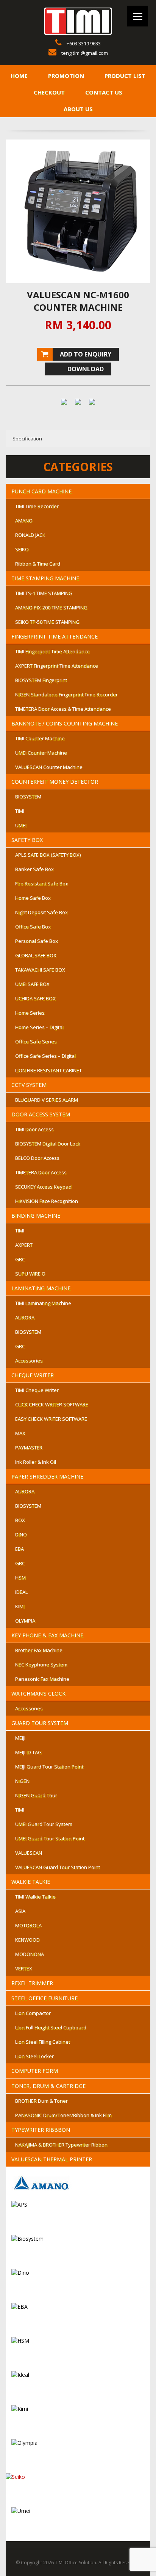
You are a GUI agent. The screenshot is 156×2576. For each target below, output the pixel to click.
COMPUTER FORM (35, 2071)
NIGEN (22, 1781)
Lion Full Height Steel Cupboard (51, 2027)
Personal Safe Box (37, 941)
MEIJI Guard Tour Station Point (49, 1767)
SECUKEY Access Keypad (43, 1187)
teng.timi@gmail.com (85, 53)
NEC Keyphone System (41, 1665)
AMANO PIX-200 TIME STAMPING (51, 608)
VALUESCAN (29, 1853)
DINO (21, 1534)
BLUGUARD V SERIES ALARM (47, 1100)
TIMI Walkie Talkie (35, 1897)
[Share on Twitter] (78, 405)
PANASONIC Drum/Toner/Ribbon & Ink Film (63, 2115)
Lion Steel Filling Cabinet (43, 2042)
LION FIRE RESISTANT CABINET (48, 1070)
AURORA (25, 1317)
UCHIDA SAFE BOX (35, 998)
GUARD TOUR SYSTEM (40, 1723)
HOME (19, 76)
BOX (20, 1520)
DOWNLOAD (86, 369)
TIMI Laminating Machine (43, 1303)
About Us (78, 109)
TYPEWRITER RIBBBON (41, 2130)
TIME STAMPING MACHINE (45, 578)
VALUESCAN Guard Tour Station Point (58, 1867)
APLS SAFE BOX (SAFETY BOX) (48, 855)
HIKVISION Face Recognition (47, 1201)
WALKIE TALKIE (31, 1882)
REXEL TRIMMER (32, 1983)
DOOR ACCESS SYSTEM (41, 1114)
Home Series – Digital (39, 1027)
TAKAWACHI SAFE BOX (40, 970)
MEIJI (20, 1738)
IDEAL (21, 1592)
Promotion (66, 76)
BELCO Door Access (37, 1158)
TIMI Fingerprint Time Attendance (52, 651)
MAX (20, 1433)
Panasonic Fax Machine (42, 1679)
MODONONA (30, 1954)
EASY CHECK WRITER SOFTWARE (51, 1419)
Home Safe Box (33, 898)
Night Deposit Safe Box (41, 912)
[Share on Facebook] (64, 405)
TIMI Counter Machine (40, 738)
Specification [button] (27, 439)
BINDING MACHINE (36, 1216)
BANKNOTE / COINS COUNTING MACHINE (65, 723)
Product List (125, 76)
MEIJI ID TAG (28, 1752)
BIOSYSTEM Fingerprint (41, 680)
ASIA (20, 1911)
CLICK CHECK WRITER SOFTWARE (52, 1404)
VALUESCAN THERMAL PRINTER (52, 2159)
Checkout (49, 92)
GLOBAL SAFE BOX (36, 955)
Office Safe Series (36, 1042)
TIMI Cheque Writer (37, 1390)
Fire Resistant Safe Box (42, 883)
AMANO (24, 521)
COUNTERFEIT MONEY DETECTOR (55, 782)
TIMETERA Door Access (41, 1172)
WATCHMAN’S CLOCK (38, 1693)
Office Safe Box (33, 927)
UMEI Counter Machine (41, 753)
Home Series (30, 1013)
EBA (19, 1549)
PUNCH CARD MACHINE (41, 491)
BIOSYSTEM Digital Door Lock (48, 1144)
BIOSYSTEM (28, 797)
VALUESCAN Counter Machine (49, 767)
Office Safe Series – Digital (45, 1056)
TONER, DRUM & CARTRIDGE (48, 2086)
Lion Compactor (33, 2013)
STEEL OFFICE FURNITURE (44, 1998)
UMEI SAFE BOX (32, 984)
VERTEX (24, 1968)
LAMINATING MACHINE (41, 1288)
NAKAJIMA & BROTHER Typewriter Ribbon (61, 2145)
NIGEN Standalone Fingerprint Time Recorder (66, 694)
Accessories (29, 1361)
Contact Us (104, 92)
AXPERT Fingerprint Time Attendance (57, 666)
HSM (20, 1578)
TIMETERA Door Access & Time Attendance (63, 709)
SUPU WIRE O (30, 1274)
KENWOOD (27, 1940)
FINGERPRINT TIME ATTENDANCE (55, 636)
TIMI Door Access (34, 1129)
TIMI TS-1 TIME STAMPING (44, 593)
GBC (20, 1259)
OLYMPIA (25, 1621)
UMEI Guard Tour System (44, 1824)
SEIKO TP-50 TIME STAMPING (47, 622)
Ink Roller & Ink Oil (36, 1462)
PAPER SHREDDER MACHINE (47, 1476)
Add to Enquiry (86, 354)
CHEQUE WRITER (33, 1375)
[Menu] (138, 16)
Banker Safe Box (34, 869)
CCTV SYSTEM (29, 1085)
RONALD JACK (30, 535)
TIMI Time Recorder (37, 506)
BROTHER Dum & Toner (41, 2101)
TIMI (20, 811)
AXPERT (24, 1245)
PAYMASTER (29, 1448)
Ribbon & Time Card (38, 564)
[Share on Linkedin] (92, 405)
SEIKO (22, 549)
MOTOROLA (28, 1925)
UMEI (21, 825)
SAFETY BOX (27, 840)
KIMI (20, 1606)
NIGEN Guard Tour (36, 1795)
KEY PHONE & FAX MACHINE (47, 1635)
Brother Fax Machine (39, 1650)
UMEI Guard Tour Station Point (50, 1838)
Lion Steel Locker (34, 2056)
